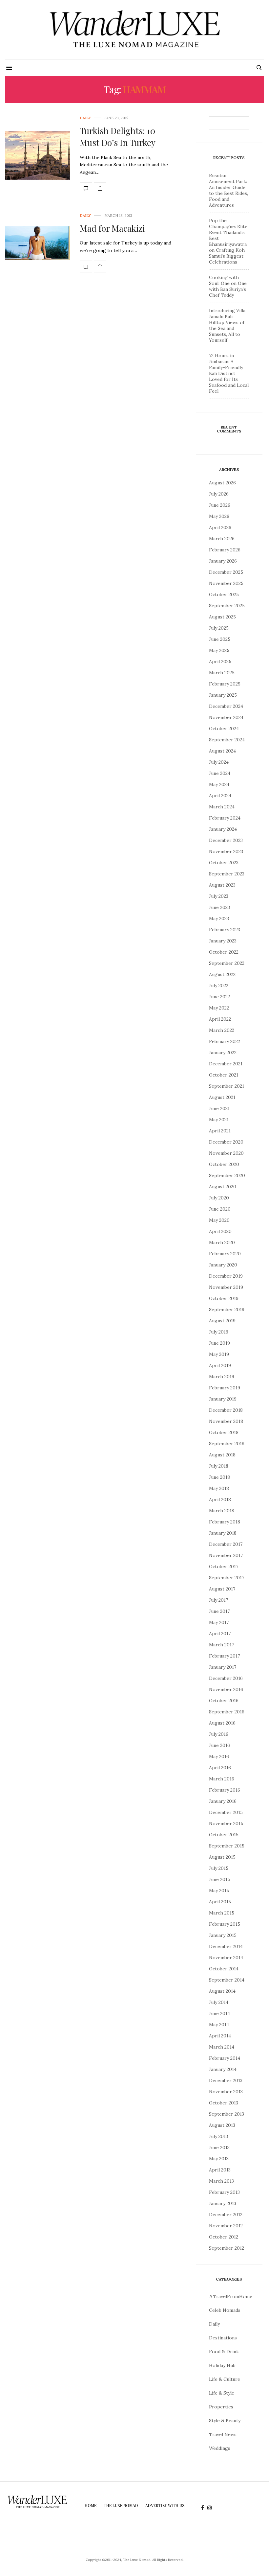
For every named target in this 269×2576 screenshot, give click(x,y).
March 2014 (222, 2047)
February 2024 (225, 818)
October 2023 (224, 863)
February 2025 (225, 684)
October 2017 (224, 1566)
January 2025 (223, 695)
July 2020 (219, 1198)
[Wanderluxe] (134, 30)
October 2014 (224, 1969)
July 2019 (219, 1332)
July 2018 (219, 1466)
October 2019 (224, 1298)
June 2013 (219, 2147)
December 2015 (226, 1812)
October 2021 (224, 1075)
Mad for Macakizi (112, 228)
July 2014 (219, 2002)
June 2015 (219, 1879)
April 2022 (220, 1019)
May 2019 (219, 1354)
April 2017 (220, 1634)
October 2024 (224, 729)
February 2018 (225, 1522)
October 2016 (224, 1701)
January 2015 (223, 1935)
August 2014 (222, 1991)
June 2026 (220, 505)
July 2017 (218, 1600)
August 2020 (223, 1187)
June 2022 (219, 997)
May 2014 (219, 2025)
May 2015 (219, 1891)
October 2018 (224, 1432)
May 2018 (219, 1488)
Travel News (223, 2434)
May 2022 (219, 1008)
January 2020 (223, 1265)
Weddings (220, 2448)
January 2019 (223, 1399)
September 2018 (227, 1444)
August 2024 (222, 751)
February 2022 (225, 1041)
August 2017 (222, 1589)
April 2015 (220, 1902)
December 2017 (226, 1544)
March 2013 (221, 2181)
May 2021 (219, 1120)
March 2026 (222, 539)
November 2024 (226, 717)
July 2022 (219, 986)
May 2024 (219, 784)
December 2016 (226, 1678)
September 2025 (227, 606)
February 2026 (225, 550)
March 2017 (221, 1645)
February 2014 (225, 2058)
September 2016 (227, 1712)
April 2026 (220, 527)
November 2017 (226, 1555)
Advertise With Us (165, 2505)
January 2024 (223, 829)
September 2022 (227, 963)
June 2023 (219, 907)
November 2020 (226, 1153)
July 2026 (219, 494)
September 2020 (227, 1175)
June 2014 (219, 2013)
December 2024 (226, 706)
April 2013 (220, 2170)
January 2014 (223, 2069)
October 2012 (224, 2237)
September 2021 (227, 1086)
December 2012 (226, 2215)
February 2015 (225, 1924)
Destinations (223, 2338)
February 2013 (224, 2192)
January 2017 (223, 1667)
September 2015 (227, 1846)
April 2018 (220, 1499)
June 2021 (219, 1108)
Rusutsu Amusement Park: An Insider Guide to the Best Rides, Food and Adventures (228, 190)
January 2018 (223, 1533)
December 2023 (226, 840)
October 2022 (224, 952)
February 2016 (225, 1790)
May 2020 (219, 1220)
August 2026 (222, 483)
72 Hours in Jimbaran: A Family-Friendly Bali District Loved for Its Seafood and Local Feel (229, 373)
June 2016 (219, 1745)
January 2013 (223, 2203)
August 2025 (222, 617)
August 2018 (222, 1455)
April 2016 (220, 1768)
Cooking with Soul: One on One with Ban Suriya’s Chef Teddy (228, 286)
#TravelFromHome (231, 2296)
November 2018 (226, 1421)
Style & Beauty (225, 2421)
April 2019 (220, 1365)
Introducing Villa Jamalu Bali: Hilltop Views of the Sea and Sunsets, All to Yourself (227, 325)
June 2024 (220, 773)
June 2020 (220, 1209)
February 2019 (225, 1388)
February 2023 (225, 930)
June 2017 (219, 1611)
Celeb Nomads (225, 2310)
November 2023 (226, 851)
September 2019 (227, 1310)
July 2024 (219, 762)
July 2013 (218, 2136)
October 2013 (224, 2103)
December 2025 (226, 572)
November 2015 (226, 1823)
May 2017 (219, 1622)
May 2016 (219, 1756)
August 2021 (222, 1097)
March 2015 (222, 1913)
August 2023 (222, 885)
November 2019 (226, 1287)
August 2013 (222, 2125)
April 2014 (220, 2036)
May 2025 (219, 650)
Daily (85, 118)
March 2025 (222, 673)
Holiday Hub (222, 2365)
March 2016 (222, 1779)
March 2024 (222, 807)
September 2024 (227, 740)
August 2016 (222, 1723)
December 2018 (226, 1410)
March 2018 (222, 1511)
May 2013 (219, 2159)
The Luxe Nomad (121, 2505)
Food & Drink (224, 2352)
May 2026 (219, 516)
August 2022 (222, 974)
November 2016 (226, 1689)
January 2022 (223, 1053)
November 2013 (226, 2092)
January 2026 (223, 561)
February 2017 (224, 1656)
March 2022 (222, 1030)
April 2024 (220, 796)
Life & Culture (225, 2379)
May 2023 (219, 918)
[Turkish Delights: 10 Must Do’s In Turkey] (37, 155)
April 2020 (220, 1231)
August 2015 (222, 1857)
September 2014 (227, 1980)
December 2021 (226, 1064)
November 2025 (226, 583)
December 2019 (226, 1276)
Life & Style (222, 2393)
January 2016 (223, 1801)
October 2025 (224, 594)
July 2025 (219, 628)
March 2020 (222, 1242)
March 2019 (222, 1377)
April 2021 (220, 1131)
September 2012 (227, 2248)
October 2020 (224, 1164)
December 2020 (226, 1142)
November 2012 (226, 2226)
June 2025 (220, 639)
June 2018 (219, 1477)
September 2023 (227, 874)
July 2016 (219, 1734)
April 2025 (220, 661)
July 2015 (219, 1868)
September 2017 (227, 1578)
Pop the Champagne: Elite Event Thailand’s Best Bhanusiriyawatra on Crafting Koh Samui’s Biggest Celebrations (228, 241)
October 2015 (224, 1835)
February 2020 (225, 1254)
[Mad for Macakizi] (37, 243)
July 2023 (219, 896)
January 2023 (223, 941)
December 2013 (226, 2080)
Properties (221, 2407)
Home (91, 2505)
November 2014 (226, 1958)
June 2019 (219, 1343)
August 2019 (222, 1321)
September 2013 (227, 2114)
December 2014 (226, 1946)
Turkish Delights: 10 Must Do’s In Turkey (118, 137)
